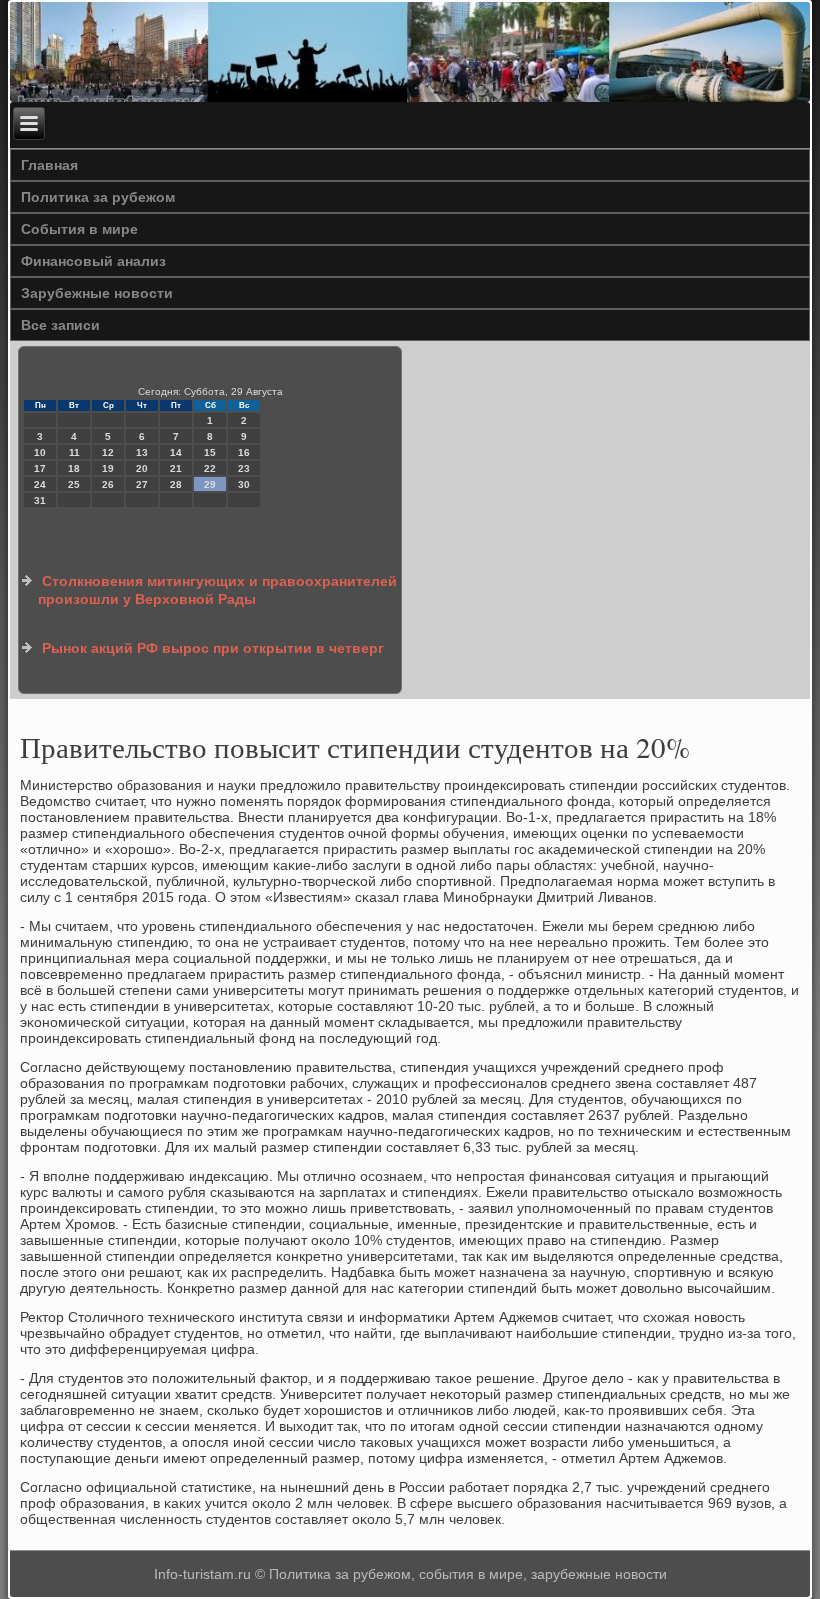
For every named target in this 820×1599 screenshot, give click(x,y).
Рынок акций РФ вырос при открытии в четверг (213, 648)
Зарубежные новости (97, 293)
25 (74, 484)
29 (210, 484)
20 (142, 468)
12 (108, 452)
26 (108, 484)
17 (40, 468)
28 (176, 484)
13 (142, 452)
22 (210, 468)
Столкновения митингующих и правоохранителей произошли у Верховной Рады (217, 590)
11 (74, 452)
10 (40, 452)
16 (244, 452)
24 (40, 484)
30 (244, 484)
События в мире (79, 229)
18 (74, 468)
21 (176, 468)
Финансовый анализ (93, 261)
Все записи (60, 325)
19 (108, 468)
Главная (49, 165)
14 (176, 452)
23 (244, 468)
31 (40, 500)
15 (210, 452)
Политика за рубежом (98, 197)
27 (142, 484)
